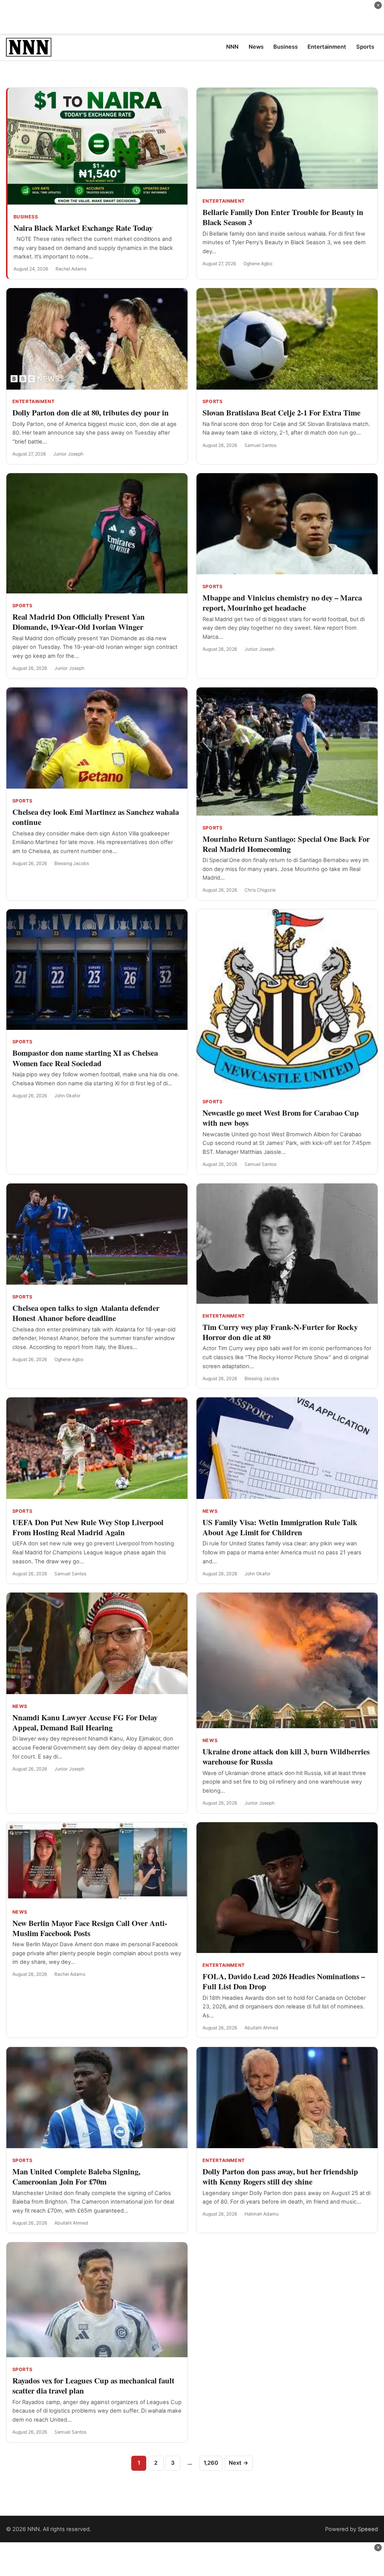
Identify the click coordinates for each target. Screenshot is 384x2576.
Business (26, 217)
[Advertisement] (192, 17)
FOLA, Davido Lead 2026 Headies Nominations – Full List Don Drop (284, 1981)
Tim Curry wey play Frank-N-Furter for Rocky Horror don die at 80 (280, 1332)
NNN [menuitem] (232, 47)
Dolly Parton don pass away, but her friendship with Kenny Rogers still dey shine (280, 2176)
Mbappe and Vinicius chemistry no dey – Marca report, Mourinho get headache (282, 603)
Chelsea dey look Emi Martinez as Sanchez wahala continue (96, 817)
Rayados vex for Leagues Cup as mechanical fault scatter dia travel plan (93, 2385)
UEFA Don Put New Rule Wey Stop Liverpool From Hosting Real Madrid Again (88, 1527)
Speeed (368, 2529)
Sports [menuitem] (365, 47)
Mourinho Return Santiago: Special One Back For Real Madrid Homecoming (286, 844)
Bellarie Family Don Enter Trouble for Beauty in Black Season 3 (283, 217)
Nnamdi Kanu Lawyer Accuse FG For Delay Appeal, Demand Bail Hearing (85, 1722)
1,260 (211, 2463)
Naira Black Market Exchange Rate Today (83, 228)
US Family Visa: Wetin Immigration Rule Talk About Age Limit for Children (280, 1527)
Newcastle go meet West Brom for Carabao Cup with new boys (281, 1118)
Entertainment (224, 201)
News (210, 1511)
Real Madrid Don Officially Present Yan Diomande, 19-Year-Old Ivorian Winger (79, 622)
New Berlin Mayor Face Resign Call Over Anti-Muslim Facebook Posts (90, 1928)
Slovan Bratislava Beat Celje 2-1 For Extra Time (281, 412)
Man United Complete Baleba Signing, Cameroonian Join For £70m (76, 2176)
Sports (213, 401)
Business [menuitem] (286, 47)
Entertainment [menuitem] (327, 47)
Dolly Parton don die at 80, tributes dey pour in (91, 412)
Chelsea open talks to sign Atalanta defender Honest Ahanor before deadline (86, 1313)
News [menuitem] (256, 47)
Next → (238, 2463)
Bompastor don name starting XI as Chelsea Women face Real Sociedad (85, 1058)
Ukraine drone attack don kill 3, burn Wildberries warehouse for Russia (286, 1756)
